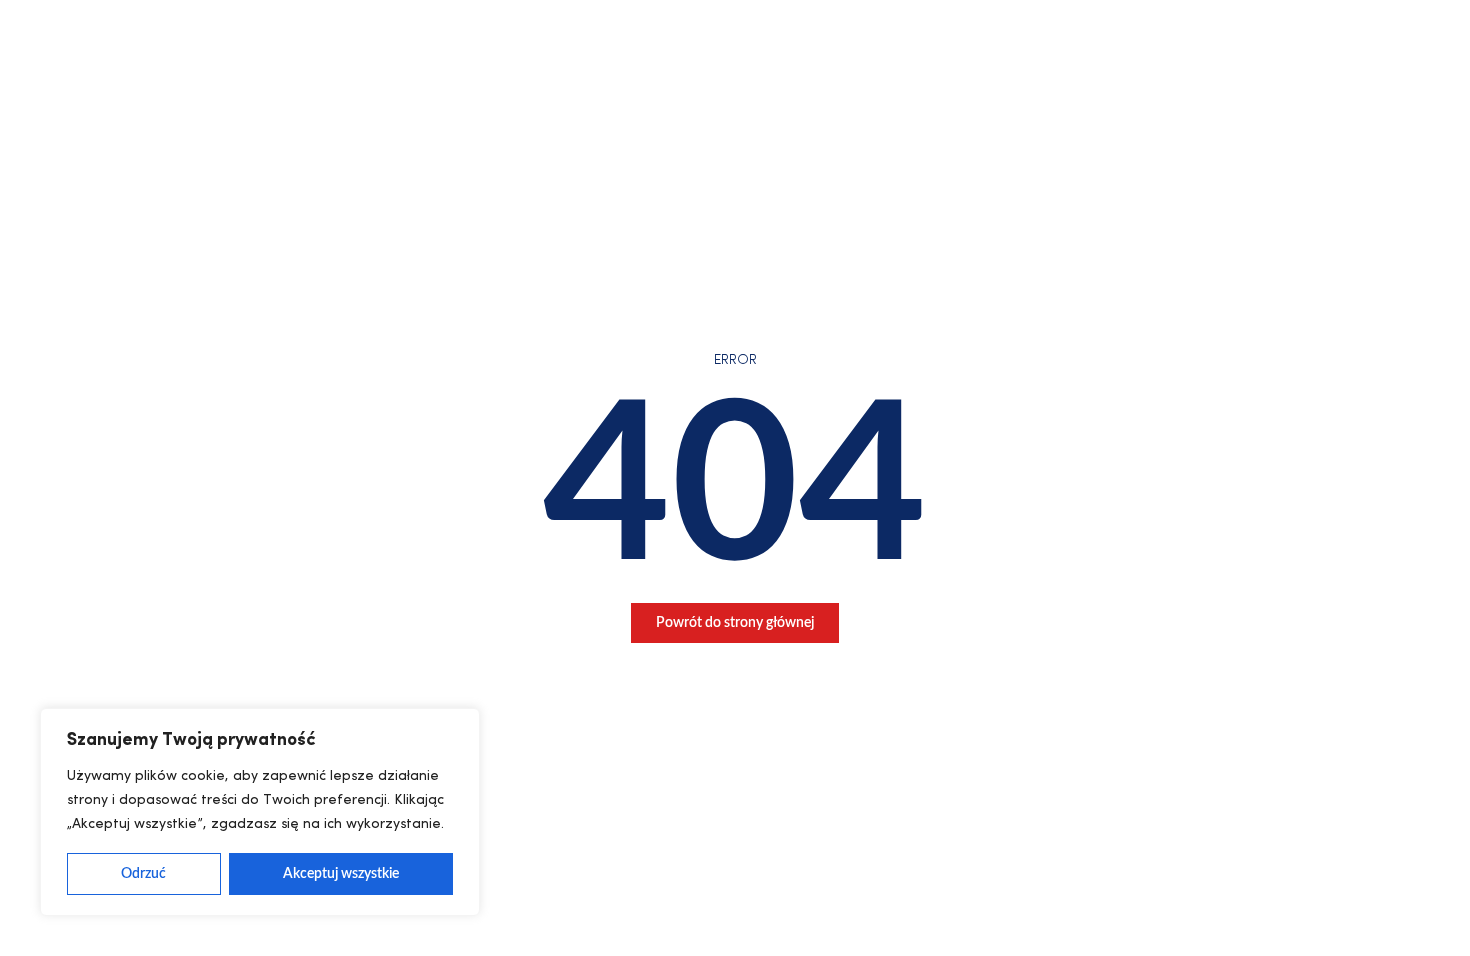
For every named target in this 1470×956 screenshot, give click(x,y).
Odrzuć (143, 874)
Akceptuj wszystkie (341, 874)
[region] (260, 812)
